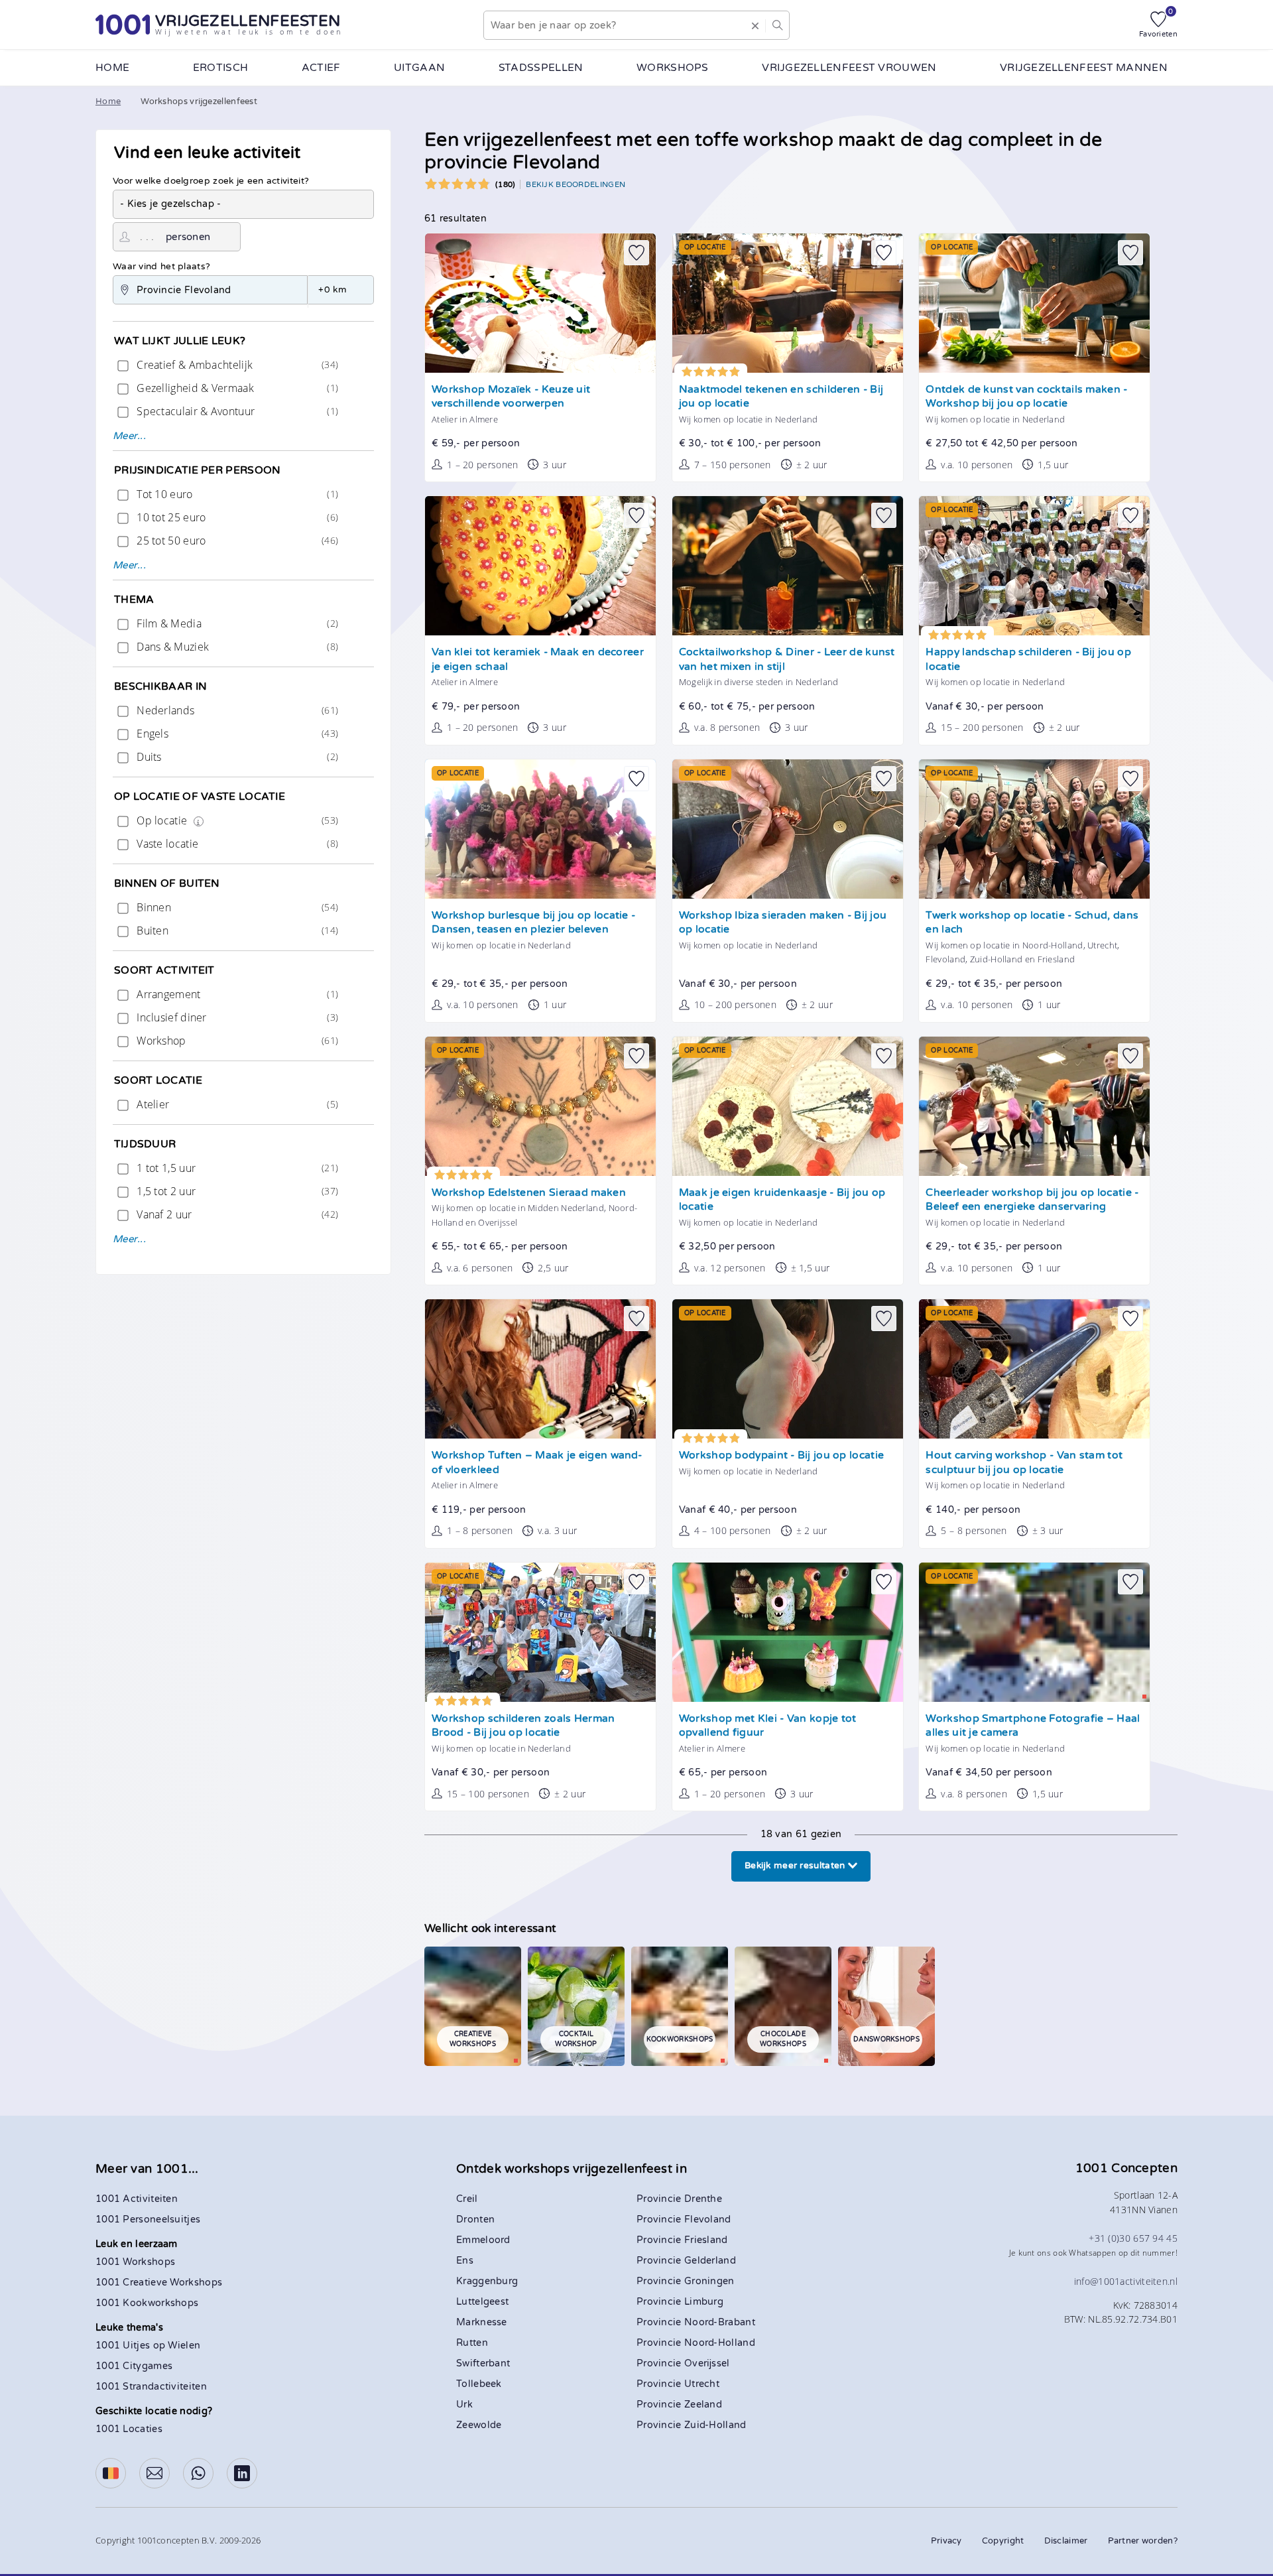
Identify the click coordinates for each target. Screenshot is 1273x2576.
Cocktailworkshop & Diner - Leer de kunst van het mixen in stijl (787, 660)
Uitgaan (419, 68)
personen (188, 237)
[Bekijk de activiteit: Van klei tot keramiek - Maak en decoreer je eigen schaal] (540, 566)
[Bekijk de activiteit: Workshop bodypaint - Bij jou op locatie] (788, 1369)
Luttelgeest (482, 2302)
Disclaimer (1066, 2541)
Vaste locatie (236, 844)
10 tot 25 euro (236, 517)
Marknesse (482, 2322)
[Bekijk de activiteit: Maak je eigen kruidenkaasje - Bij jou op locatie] (788, 1106)
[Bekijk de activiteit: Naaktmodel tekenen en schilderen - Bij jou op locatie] (788, 303)
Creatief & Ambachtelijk (236, 365)
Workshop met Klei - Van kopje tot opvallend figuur (768, 1726)
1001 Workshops (135, 2262)
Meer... (129, 436)
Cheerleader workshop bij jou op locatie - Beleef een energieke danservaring (1032, 1200)
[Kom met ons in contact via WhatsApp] (198, 2473)
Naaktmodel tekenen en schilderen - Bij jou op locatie (781, 397)
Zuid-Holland (715, 2425)
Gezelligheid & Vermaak (236, 388)
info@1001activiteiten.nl (1126, 2281)
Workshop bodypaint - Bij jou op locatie (781, 1455)
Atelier (236, 1104)
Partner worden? (1143, 2541)
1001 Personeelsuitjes (148, 2220)
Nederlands (236, 710)
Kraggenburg (487, 2281)
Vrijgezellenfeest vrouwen (849, 68)
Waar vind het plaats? (161, 267)
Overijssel (707, 2363)
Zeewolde (479, 2425)
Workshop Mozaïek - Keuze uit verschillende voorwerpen (511, 397)
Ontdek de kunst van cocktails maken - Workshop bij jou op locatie (1026, 397)
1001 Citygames (134, 2366)
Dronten (475, 2220)
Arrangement (236, 994)
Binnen (236, 907)
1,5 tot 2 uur (236, 1191)
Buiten (236, 931)
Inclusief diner (236, 1017)
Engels (236, 734)
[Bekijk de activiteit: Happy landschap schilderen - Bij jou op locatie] (1034, 566)
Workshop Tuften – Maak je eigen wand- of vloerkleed (537, 1463)
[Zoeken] (777, 25)
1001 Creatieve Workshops (159, 2283)
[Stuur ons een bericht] (154, 2473)
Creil (467, 2199)
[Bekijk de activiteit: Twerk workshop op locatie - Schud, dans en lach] (1034, 829)
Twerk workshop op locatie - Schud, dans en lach (1032, 923)
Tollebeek (479, 2384)
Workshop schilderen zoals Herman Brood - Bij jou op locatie (523, 1726)
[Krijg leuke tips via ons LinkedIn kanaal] (242, 2473)
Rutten (472, 2343)
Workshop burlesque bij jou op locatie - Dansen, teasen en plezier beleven (533, 923)
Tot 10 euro (236, 494)
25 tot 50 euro (236, 541)
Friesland (706, 2240)
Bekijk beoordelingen (576, 184)
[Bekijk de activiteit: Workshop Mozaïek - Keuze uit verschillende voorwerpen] (540, 303)
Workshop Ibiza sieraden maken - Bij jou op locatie (783, 923)
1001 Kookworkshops (147, 2303)
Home (112, 68)
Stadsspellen (541, 68)
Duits (236, 757)
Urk (464, 2405)
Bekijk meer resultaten (796, 1866)
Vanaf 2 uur (236, 1214)
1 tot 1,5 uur (236, 1168)
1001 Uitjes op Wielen (148, 2346)
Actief (321, 68)
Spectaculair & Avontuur (236, 411)
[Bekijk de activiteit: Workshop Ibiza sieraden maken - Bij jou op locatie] (788, 829)
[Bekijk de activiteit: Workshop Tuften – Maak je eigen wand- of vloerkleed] (540, 1369)
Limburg (704, 2302)
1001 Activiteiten (137, 2199)
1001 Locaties (129, 2429)
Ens (465, 2261)
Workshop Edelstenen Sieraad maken (529, 1193)
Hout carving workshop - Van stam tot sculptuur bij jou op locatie (1024, 1463)
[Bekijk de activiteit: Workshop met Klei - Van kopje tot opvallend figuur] (788, 1632)
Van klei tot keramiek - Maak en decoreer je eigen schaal (538, 660)
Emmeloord (483, 2240)
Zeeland (703, 2405)
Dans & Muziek (236, 647)
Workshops (673, 68)
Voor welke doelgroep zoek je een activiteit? (211, 181)
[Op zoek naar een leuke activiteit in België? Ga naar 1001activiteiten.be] (111, 2473)
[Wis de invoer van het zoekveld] (755, 25)
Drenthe (703, 2199)
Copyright (1003, 2541)
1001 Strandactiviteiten (151, 2387)
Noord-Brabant (720, 2322)
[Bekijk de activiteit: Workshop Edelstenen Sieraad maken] (540, 1106)
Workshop (236, 1041)
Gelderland (710, 2261)
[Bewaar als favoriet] (636, 253)
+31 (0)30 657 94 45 (1133, 2238)
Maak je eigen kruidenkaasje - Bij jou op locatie (782, 1200)
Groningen (709, 2281)
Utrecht (702, 2384)
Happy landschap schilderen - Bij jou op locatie (1028, 660)
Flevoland (708, 2220)
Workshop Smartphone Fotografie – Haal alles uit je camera (1033, 1726)
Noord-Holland (720, 2343)
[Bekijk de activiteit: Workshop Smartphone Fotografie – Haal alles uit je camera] (1034, 1632)
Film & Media (236, 623)
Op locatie (236, 820)
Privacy (946, 2541)
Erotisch (220, 68)
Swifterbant (483, 2363)
